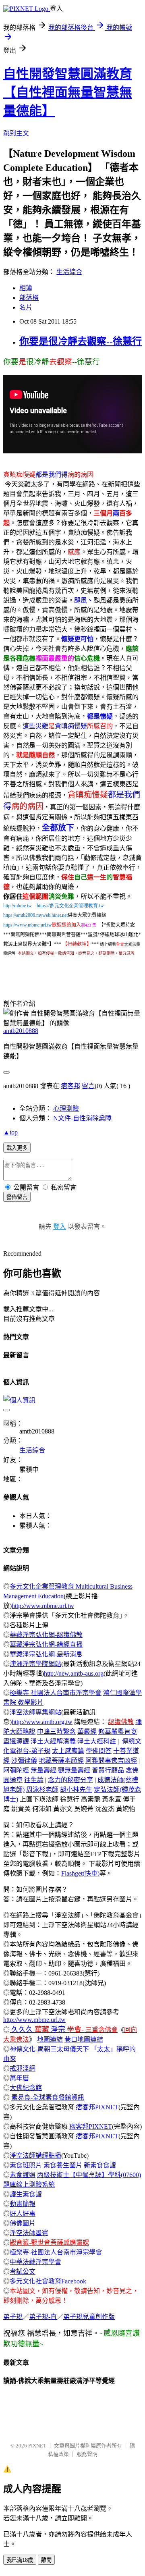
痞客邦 (70, 1086)
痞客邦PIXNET (97, 2107)
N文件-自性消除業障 (82, 1118)
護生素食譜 (26, 2194)
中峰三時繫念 (56, 1732)
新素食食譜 (100, 2165)
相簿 (26, 288)
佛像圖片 (23, 2223)
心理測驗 (66, 1108)
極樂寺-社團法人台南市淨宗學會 (56, 2252)
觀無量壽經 (74, 1770)
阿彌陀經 (16, 1770)
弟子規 (13, 2317)
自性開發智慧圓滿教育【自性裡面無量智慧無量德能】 (68, 92)
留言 (88, 1086)
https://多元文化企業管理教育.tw (70, 906)
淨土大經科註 (97, 1741)
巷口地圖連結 (84, 2039)
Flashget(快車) (80, 1873)
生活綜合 (69, 272)
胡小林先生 (76, 1790)
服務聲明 (87, 2454)
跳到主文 (16, 133)
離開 (46, 2560)
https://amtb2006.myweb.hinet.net (35, 915)
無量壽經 (43, 1770)
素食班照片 (26, 2165)
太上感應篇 (68, 1751)
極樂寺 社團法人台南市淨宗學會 (56, 1693)
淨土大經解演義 (53, 1741)
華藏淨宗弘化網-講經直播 (46, 1644)
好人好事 (23, 2213)
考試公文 (23, 2272)
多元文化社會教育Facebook (48, 2281)
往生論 (34, 1780)
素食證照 (23, 2175)
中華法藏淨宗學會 (35, 2262)
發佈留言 (17, 1197)
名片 (26, 307)
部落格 (29, 298)
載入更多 (17, 1148)
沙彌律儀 (24, 1761)
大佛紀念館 (26, 2088)
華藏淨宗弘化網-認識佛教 (46, 1635)
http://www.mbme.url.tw (43, 1606)
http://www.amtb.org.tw (42, 1722)
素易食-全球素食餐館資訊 (48, 2097)
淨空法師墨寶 (29, 2233)
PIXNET (37, 2446)
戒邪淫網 (23, 2068)
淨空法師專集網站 (35, 1712)
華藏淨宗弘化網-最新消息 (46, 1654)
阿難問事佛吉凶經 (111, 1761)
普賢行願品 (108, 1770)
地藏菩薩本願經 (61, 1761)
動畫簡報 (23, 2204)
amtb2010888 (21, 1031)
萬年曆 (19, 2078)
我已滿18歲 (20, 2560)
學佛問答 (99, 1751)
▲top (10, 1132)
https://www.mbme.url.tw (28, 925)
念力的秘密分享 (70, 1780)
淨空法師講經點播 (35, 2155)
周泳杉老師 (42, 1790)
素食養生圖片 (63, 2165)
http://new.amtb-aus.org (74, 1673)
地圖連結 (50, 2039)
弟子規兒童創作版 (89, 2317)
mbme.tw (23, 906)
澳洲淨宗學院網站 (35, 1664)
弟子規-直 (43, 2317)
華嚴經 (87, 1732)
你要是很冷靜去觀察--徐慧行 (81, 341)
